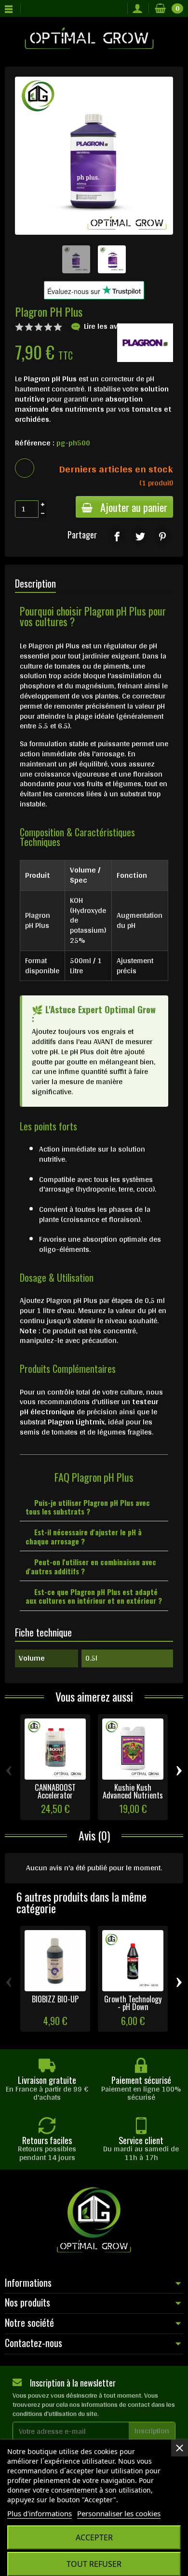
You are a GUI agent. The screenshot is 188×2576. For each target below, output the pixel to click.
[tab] (94, 1507)
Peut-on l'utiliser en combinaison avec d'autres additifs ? (91, 1566)
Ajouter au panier (134, 507)
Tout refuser (94, 2564)
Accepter (94, 2537)
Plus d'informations (40, 2513)
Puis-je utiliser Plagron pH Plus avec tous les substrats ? (88, 1507)
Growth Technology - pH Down (133, 2003)
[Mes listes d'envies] (117, 9)
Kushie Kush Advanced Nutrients (133, 1791)
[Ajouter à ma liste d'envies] (25, 468)
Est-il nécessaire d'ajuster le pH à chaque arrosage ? (84, 1536)
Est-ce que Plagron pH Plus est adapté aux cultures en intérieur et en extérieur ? (94, 1596)
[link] (117, 536)
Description (35, 583)
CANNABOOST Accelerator (55, 1791)
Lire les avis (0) (109, 326)
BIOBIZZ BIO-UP (55, 1999)
